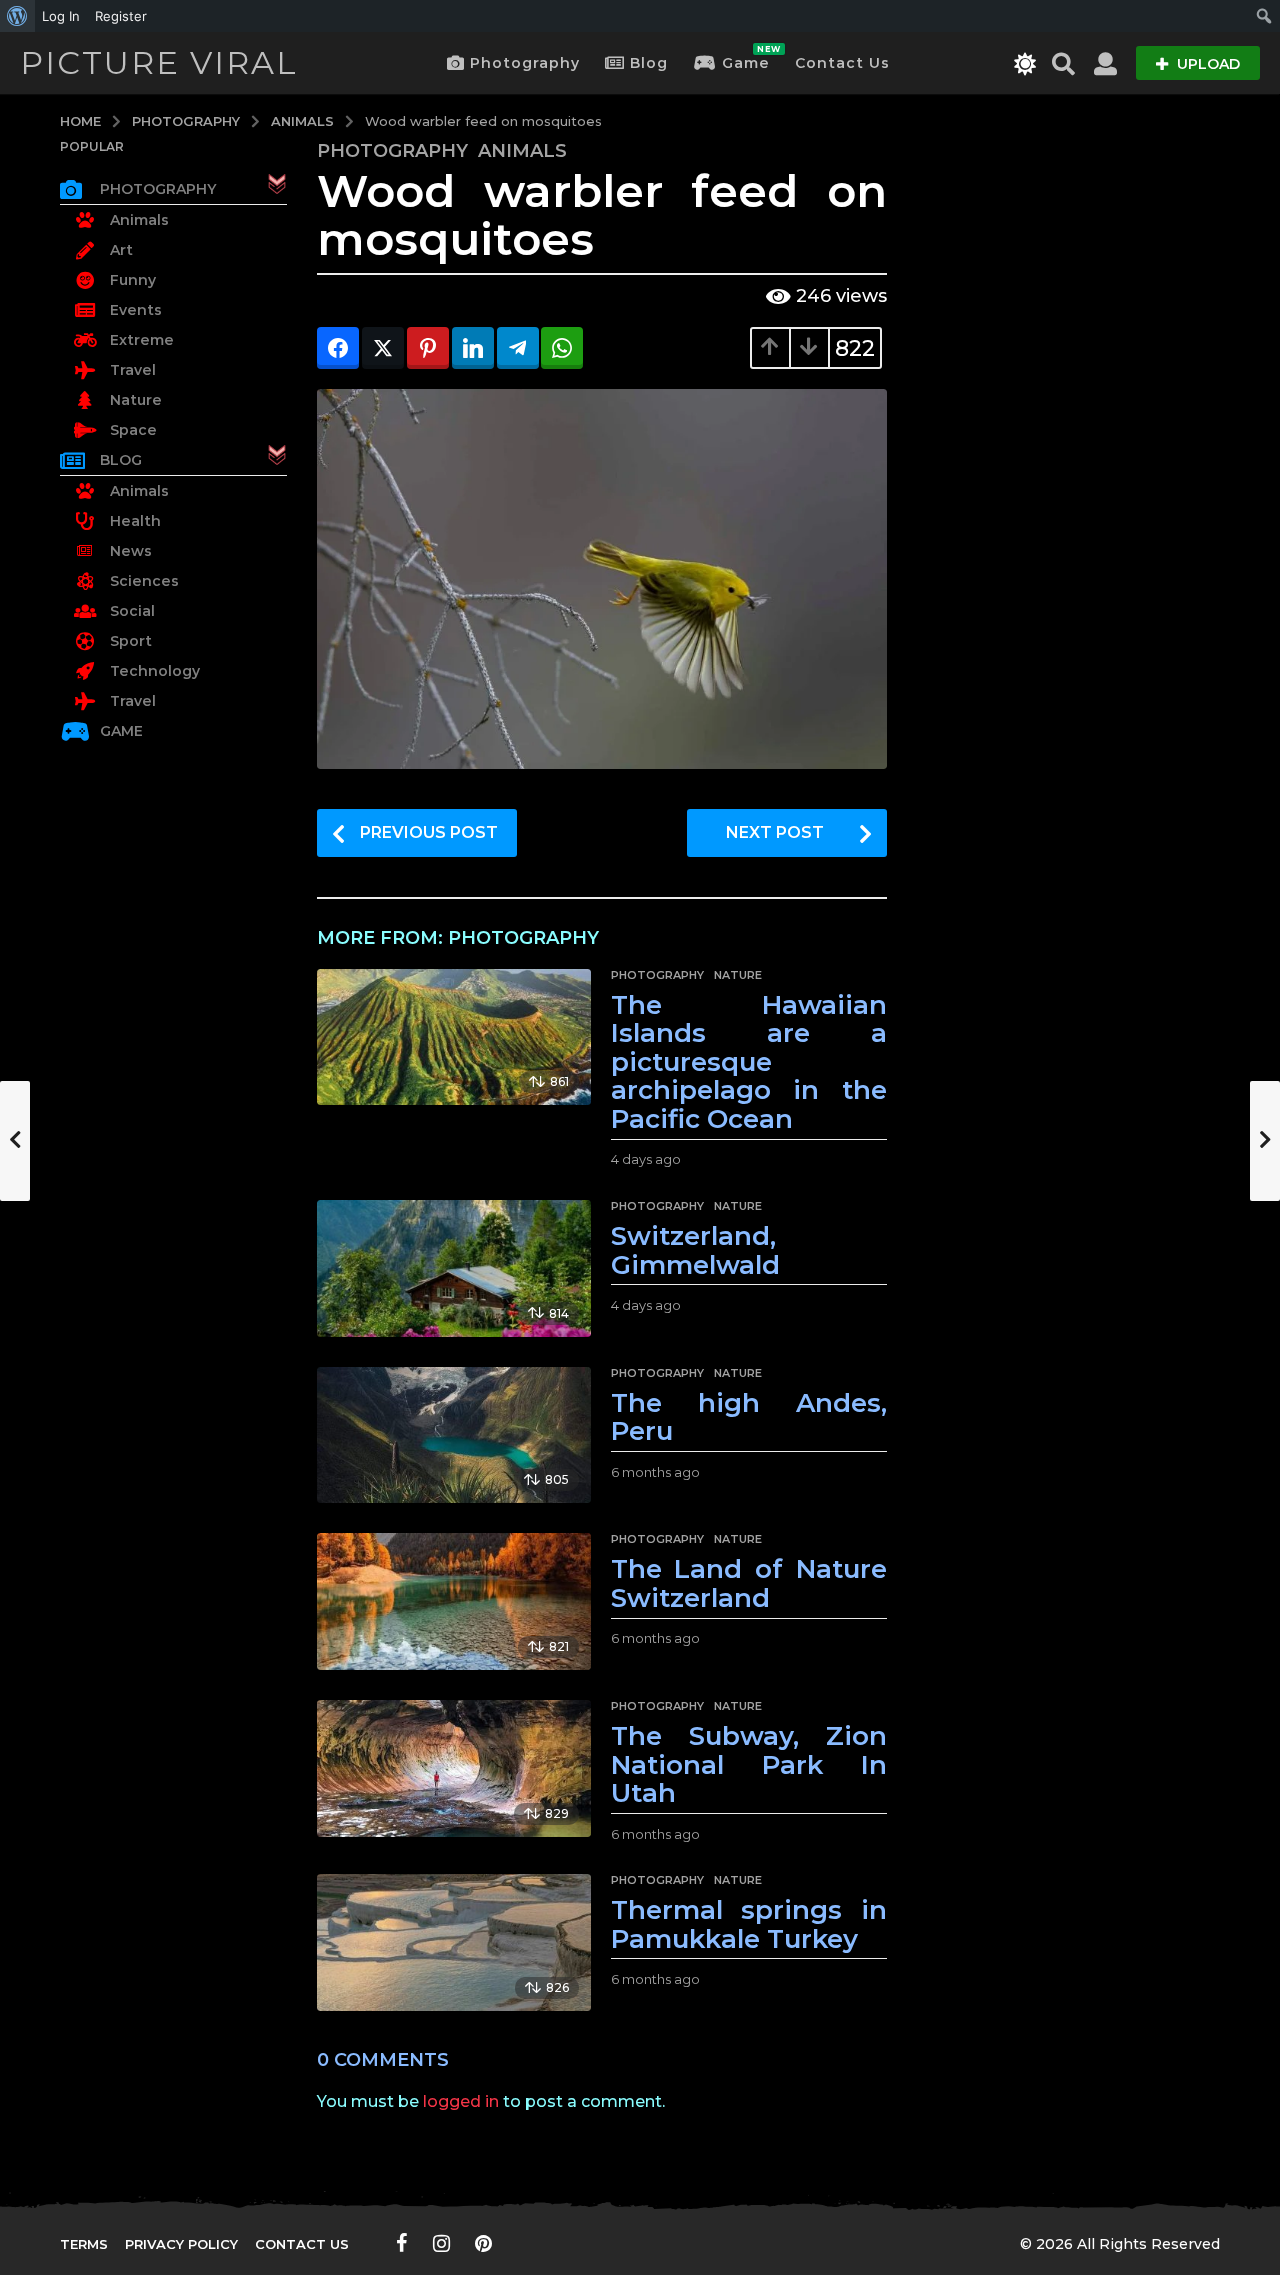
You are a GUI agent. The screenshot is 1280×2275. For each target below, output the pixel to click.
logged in (461, 2101)
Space (133, 430)
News (131, 551)
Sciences (144, 581)
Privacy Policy (181, 2244)
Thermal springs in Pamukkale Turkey (749, 1924)
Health (135, 521)
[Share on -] (338, 348)
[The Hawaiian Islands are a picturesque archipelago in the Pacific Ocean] (453, 1037)
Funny (133, 280)
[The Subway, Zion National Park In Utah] (453, 1768)
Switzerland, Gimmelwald (695, 1250)
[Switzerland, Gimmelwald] (453, 1268)
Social (132, 611)
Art (121, 250)
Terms (84, 2244)
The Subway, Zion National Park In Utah (749, 1764)
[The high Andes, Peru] (453, 1435)
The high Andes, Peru (749, 1417)
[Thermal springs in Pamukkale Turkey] (453, 1942)
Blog (649, 63)
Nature (738, 975)
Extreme (142, 340)
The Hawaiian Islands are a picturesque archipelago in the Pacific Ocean (749, 1062)
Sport (131, 641)
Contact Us (842, 63)
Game (746, 58)
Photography (525, 63)
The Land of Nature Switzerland (749, 1583)
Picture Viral (159, 62)
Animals (522, 151)
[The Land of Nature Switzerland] (453, 1601)
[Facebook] (402, 2243)
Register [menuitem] (121, 16)
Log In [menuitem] (61, 16)
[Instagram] (441, 2243)
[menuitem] (17, 16)
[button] (1025, 63)
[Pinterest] (483, 2243)
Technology (155, 671)
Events (136, 310)
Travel (133, 370)
